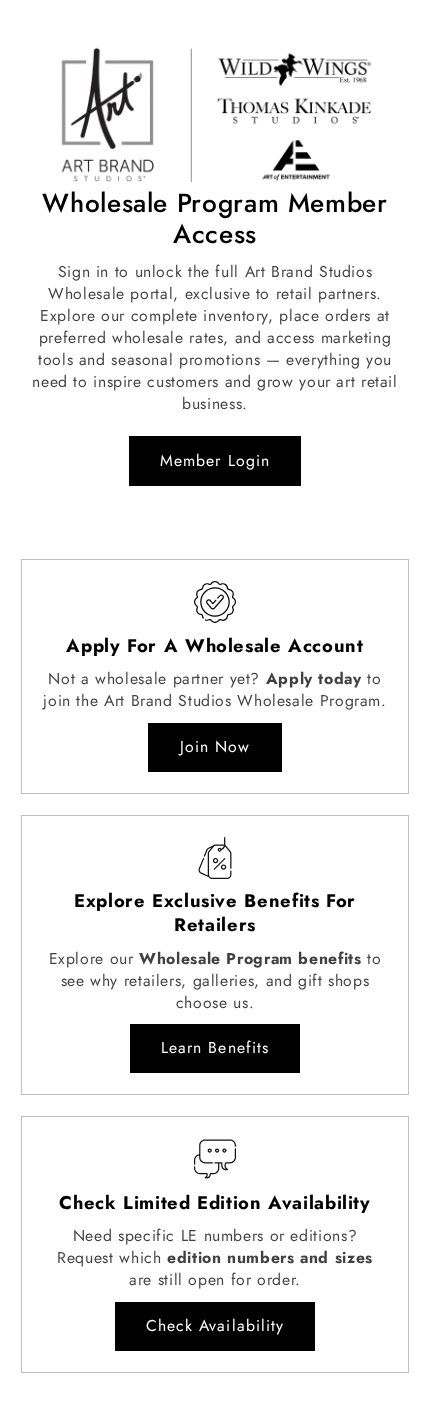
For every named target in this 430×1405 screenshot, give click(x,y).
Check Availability (215, 1325)
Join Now (215, 746)
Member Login (215, 460)
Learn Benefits (215, 1047)
